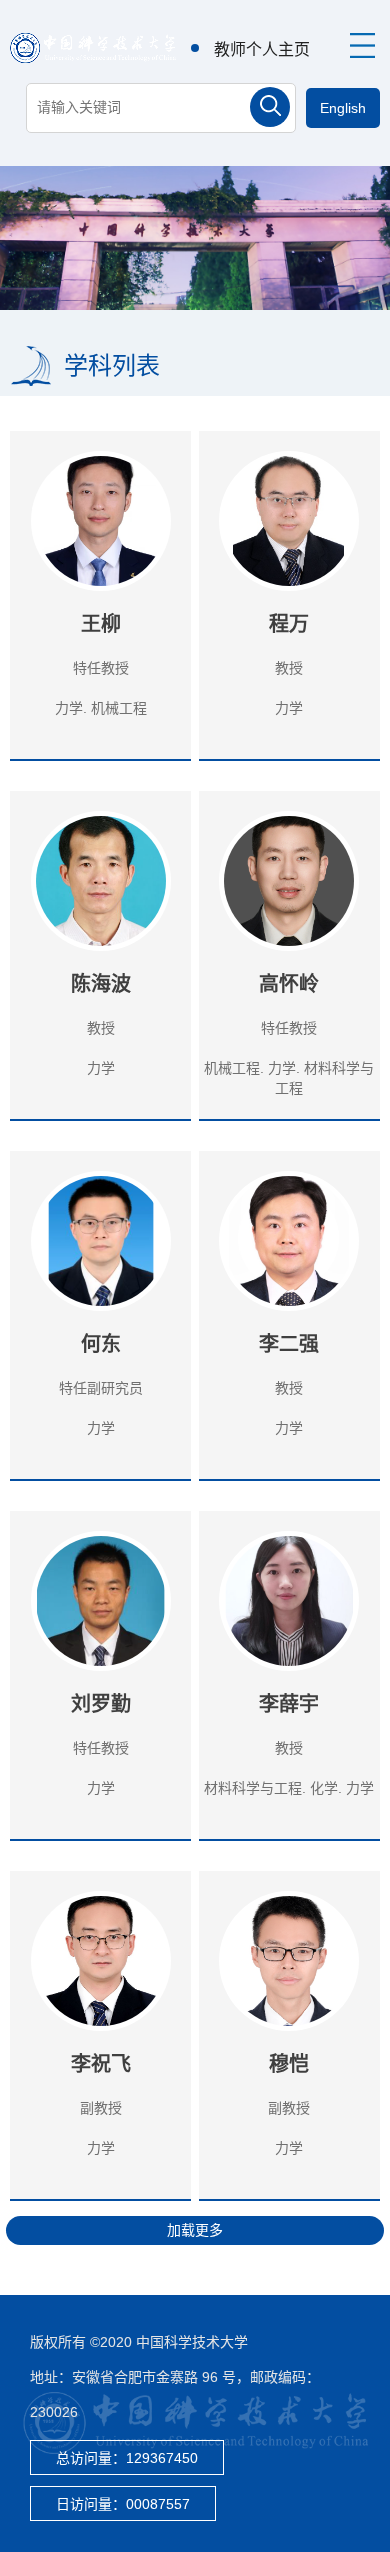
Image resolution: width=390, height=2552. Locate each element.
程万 (289, 624)
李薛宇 (289, 1704)
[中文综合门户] (93, 47)
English (343, 108)
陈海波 (101, 984)
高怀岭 (289, 984)
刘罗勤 (101, 1704)
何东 (101, 1344)
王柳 (101, 624)
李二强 (289, 1344)
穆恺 (289, 2064)
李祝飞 (101, 2064)
